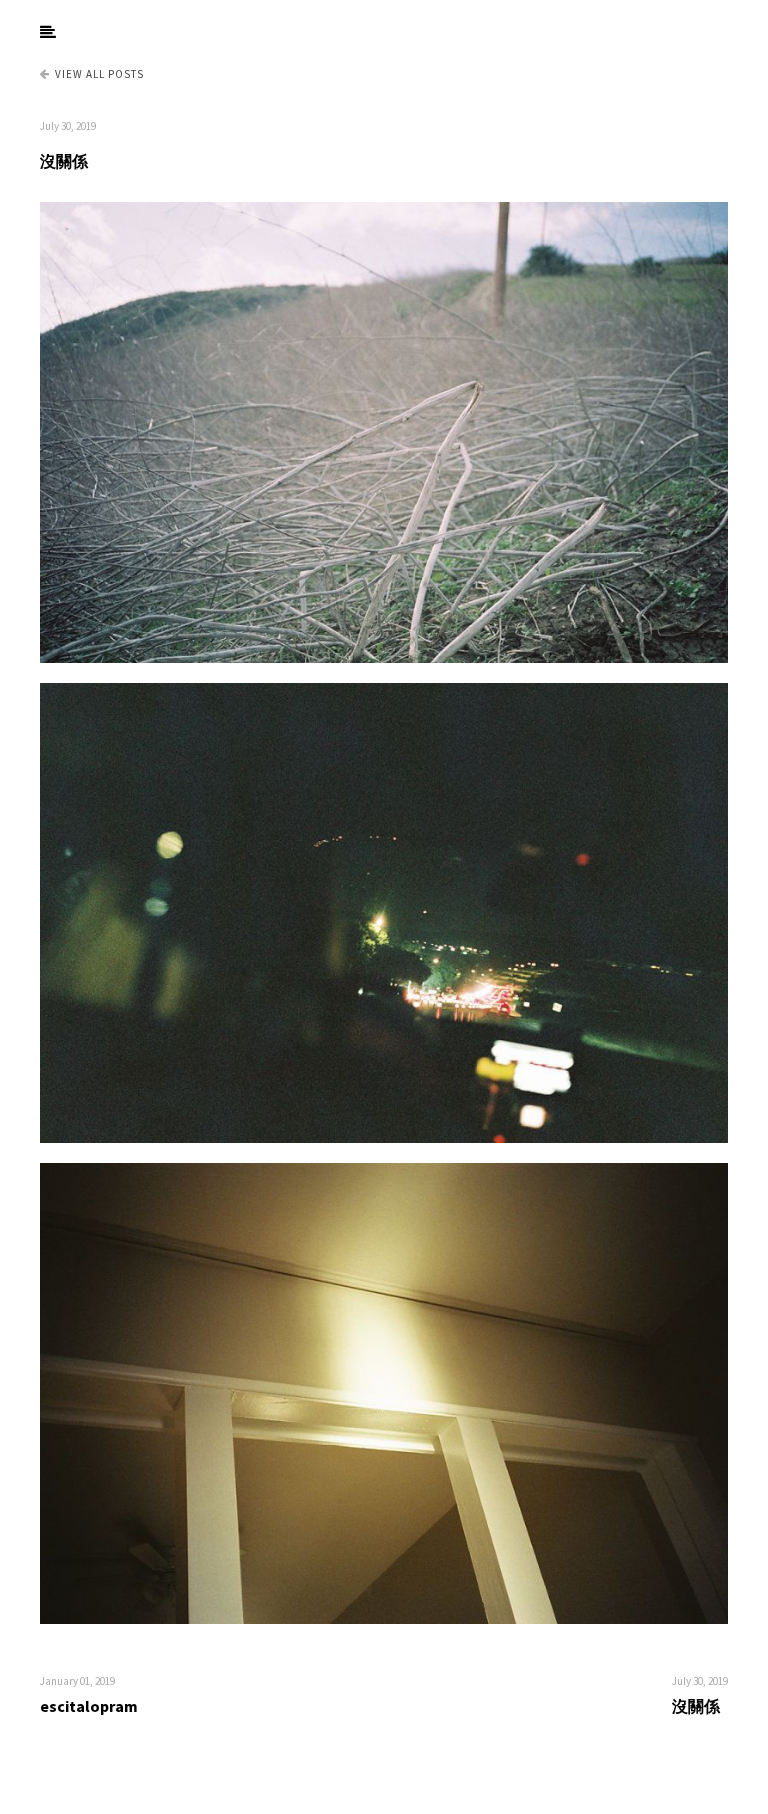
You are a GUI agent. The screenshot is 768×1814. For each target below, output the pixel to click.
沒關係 (64, 161)
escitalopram (89, 1706)
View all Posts (99, 74)
